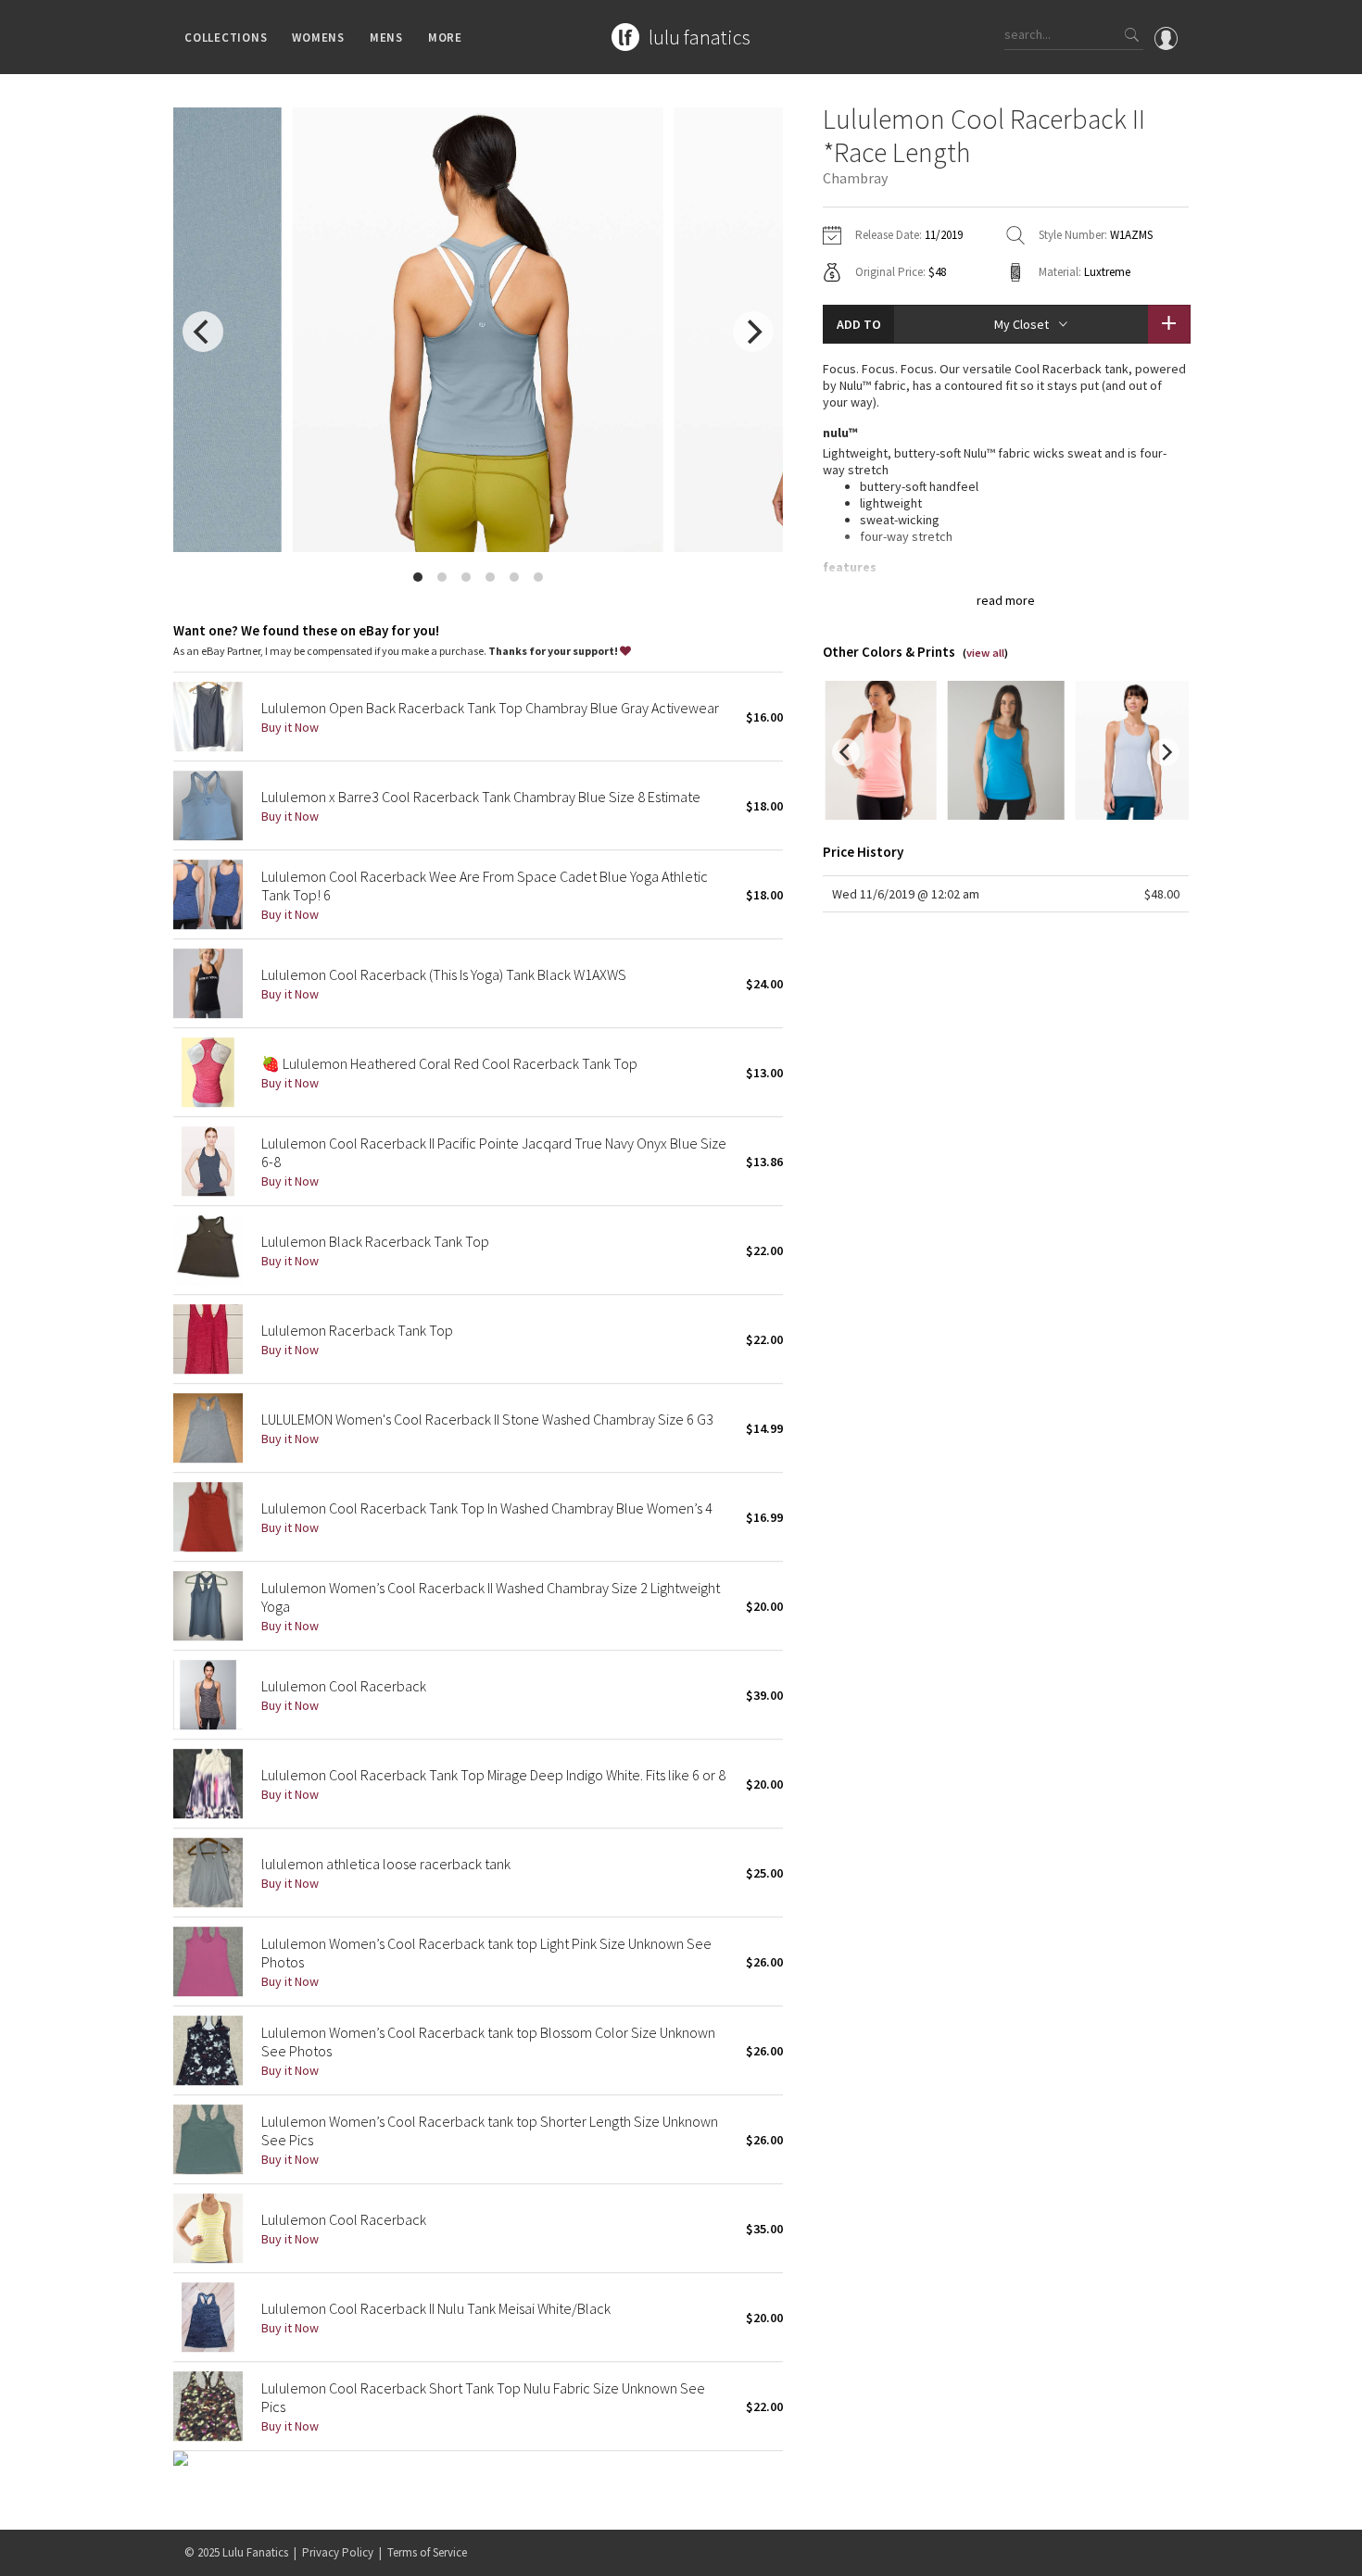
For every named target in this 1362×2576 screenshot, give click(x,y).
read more (1006, 600)
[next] (753, 332)
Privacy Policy (338, 2552)
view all (985, 653)
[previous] (203, 332)
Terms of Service (427, 2552)
